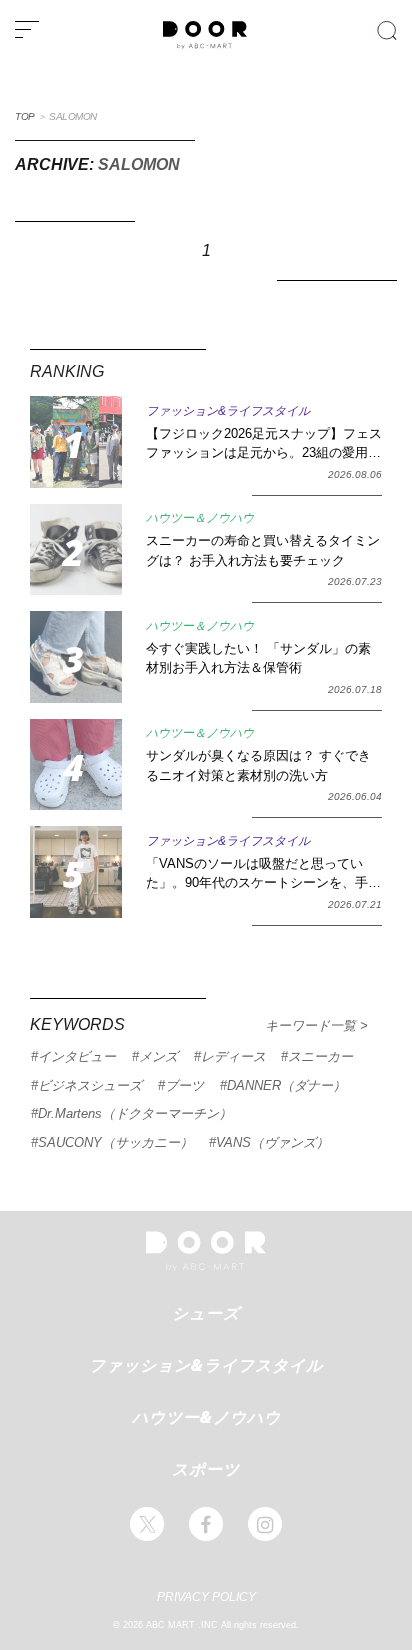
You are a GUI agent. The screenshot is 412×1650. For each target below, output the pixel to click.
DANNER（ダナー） (286, 1085)
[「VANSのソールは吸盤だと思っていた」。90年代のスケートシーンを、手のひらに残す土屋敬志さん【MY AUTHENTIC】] (76, 872)
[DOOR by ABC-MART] (205, 45)
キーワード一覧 (312, 1025)
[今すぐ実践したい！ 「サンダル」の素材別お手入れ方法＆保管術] (76, 657)
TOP (25, 116)
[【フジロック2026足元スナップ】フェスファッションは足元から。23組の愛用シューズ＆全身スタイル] (76, 442)
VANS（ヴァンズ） (272, 1142)
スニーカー (320, 1056)
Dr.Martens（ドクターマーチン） (135, 1113)
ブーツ (184, 1085)
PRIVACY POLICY (206, 1597)
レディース (233, 1056)
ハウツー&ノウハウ (206, 1417)
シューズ (206, 1313)
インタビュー (77, 1056)
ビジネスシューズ (90, 1085)
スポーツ (206, 1469)
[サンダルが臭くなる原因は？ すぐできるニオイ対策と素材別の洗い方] (76, 765)
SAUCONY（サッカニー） (115, 1142)
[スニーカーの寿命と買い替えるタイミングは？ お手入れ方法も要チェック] (76, 550)
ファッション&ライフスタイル (206, 1365)
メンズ (158, 1056)
